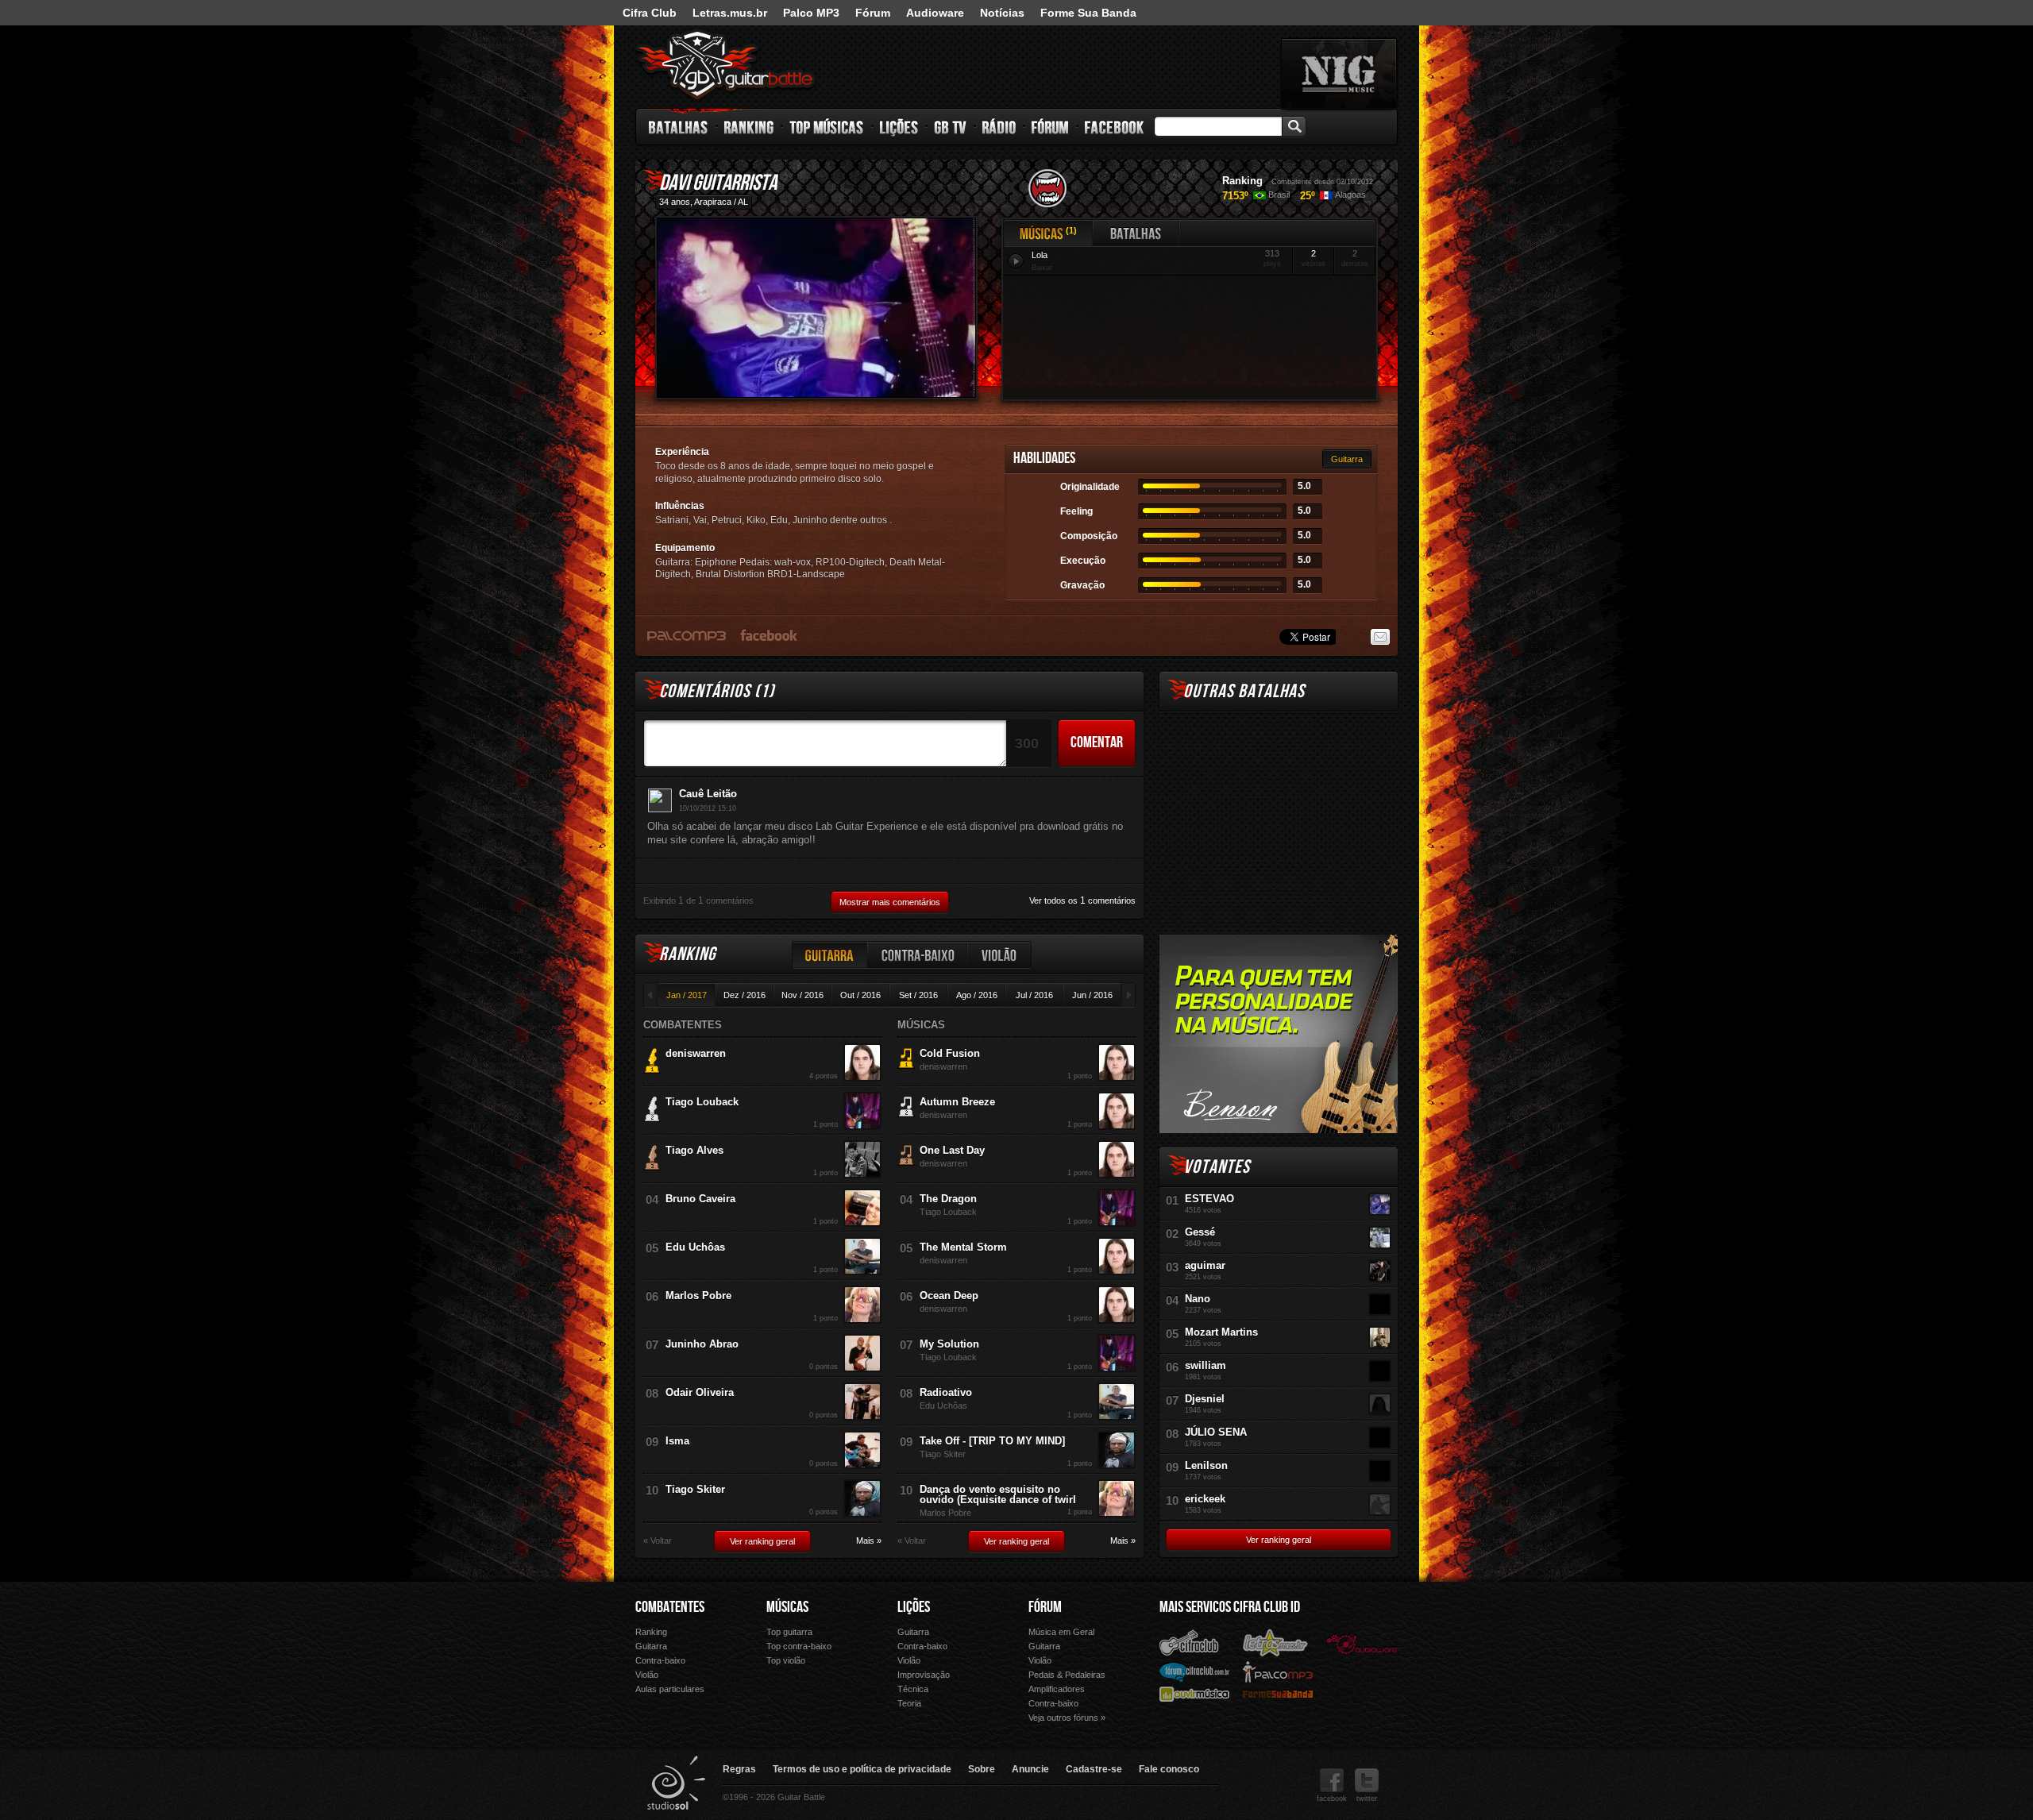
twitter (1367, 1799)
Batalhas (679, 127)
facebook (1332, 1799)
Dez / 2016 (745, 995)
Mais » (869, 1541)
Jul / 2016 (1034, 995)
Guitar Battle (726, 65)
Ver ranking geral (762, 1541)
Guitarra (1347, 459)
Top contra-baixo (799, 1646)
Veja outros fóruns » (1067, 1718)
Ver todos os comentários (1082, 900)
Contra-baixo (918, 955)
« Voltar (658, 1541)
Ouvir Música (1194, 1693)
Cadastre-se (1094, 1769)
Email (1380, 637)
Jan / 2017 (687, 995)
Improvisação (924, 1675)
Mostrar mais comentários (890, 902)
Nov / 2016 (802, 995)
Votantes (1217, 1167)
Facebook (1114, 127)
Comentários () (717, 691)
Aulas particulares (670, 1689)
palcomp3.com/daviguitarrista (687, 635)
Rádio (999, 127)
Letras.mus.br (730, 13)
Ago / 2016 (977, 995)
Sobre (982, 1769)
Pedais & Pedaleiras (1067, 1675)
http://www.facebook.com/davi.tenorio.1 (769, 634)
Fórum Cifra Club (1194, 1672)
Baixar (1042, 268)
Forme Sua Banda (1088, 13)
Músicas (1042, 233)
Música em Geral (1061, 1632)
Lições (899, 127)
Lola (1040, 255)
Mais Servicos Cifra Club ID (1230, 1607)
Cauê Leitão (708, 794)
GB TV (951, 127)
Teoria (909, 1703)
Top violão (786, 1660)
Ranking (749, 127)
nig (1339, 74)
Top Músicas (827, 127)
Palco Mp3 (1278, 1671)
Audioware (935, 13)
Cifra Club (650, 13)
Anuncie (1030, 1769)
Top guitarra (789, 1632)
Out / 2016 (860, 995)
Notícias (1002, 13)
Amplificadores (1057, 1689)
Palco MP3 (811, 13)
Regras (739, 1769)
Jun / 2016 (1092, 995)
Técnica (913, 1689)
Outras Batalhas (1244, 691)
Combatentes (670, 1607)
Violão (1000, 955)
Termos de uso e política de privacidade (862, 1769)
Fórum (873, 13)
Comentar (1097, 742)
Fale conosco (1169, 1769)
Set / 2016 (918, 995)
